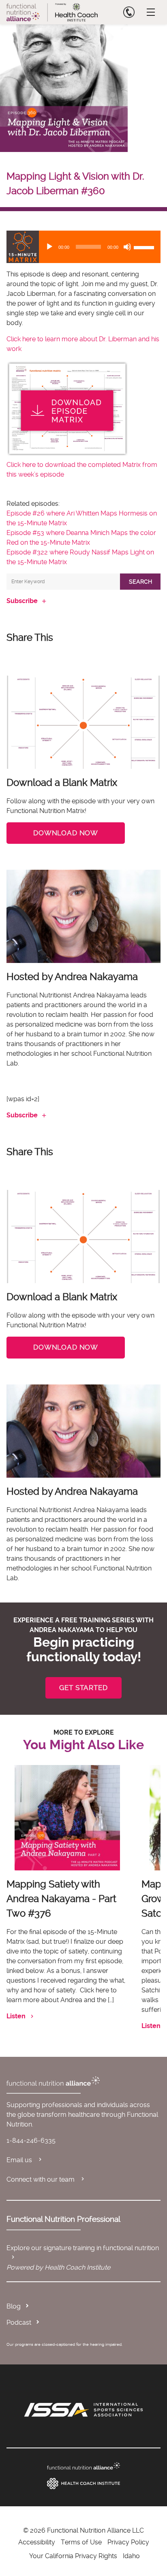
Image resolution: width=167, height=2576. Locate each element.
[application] (83, 247)
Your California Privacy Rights (73, 2556)
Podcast (19, 2322)
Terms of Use (81, 2542)
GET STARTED (83, 1688)
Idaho (131, 2556)
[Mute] (127, 247)
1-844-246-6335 (31, 2141)
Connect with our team (41, 2179)
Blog (14, 2306)
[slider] (145, 247)
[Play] (49, 247)
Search (140, 582)
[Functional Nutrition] (83, 2466)
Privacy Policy (128, 2542)
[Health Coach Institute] (83, 2484)
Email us (20, 2160)
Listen (16, 2016)
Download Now (66, 833)
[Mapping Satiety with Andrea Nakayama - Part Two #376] (67, 1818)
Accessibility (37, 2542)
